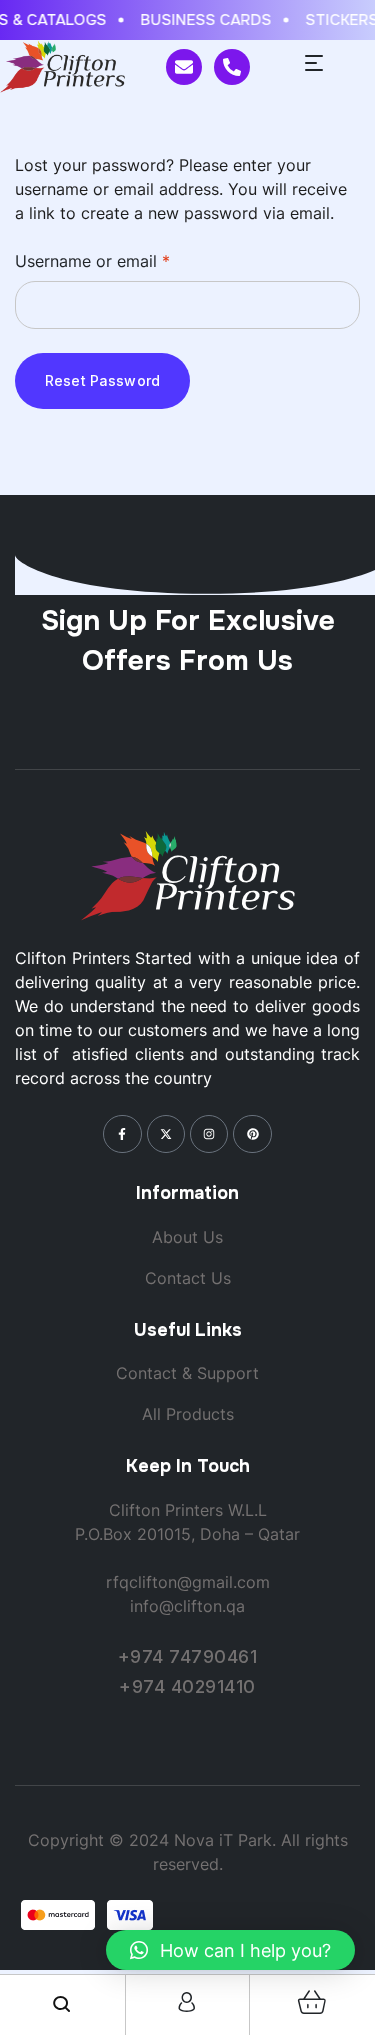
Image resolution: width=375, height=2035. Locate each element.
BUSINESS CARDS (202, 20)
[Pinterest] (252, 1134)
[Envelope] (184, 67)
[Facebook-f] (122, 1134)
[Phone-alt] (232, 67)
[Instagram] (209, 1134)
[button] (230, 1950)
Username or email (125, 260)
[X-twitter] (166, 1134)
